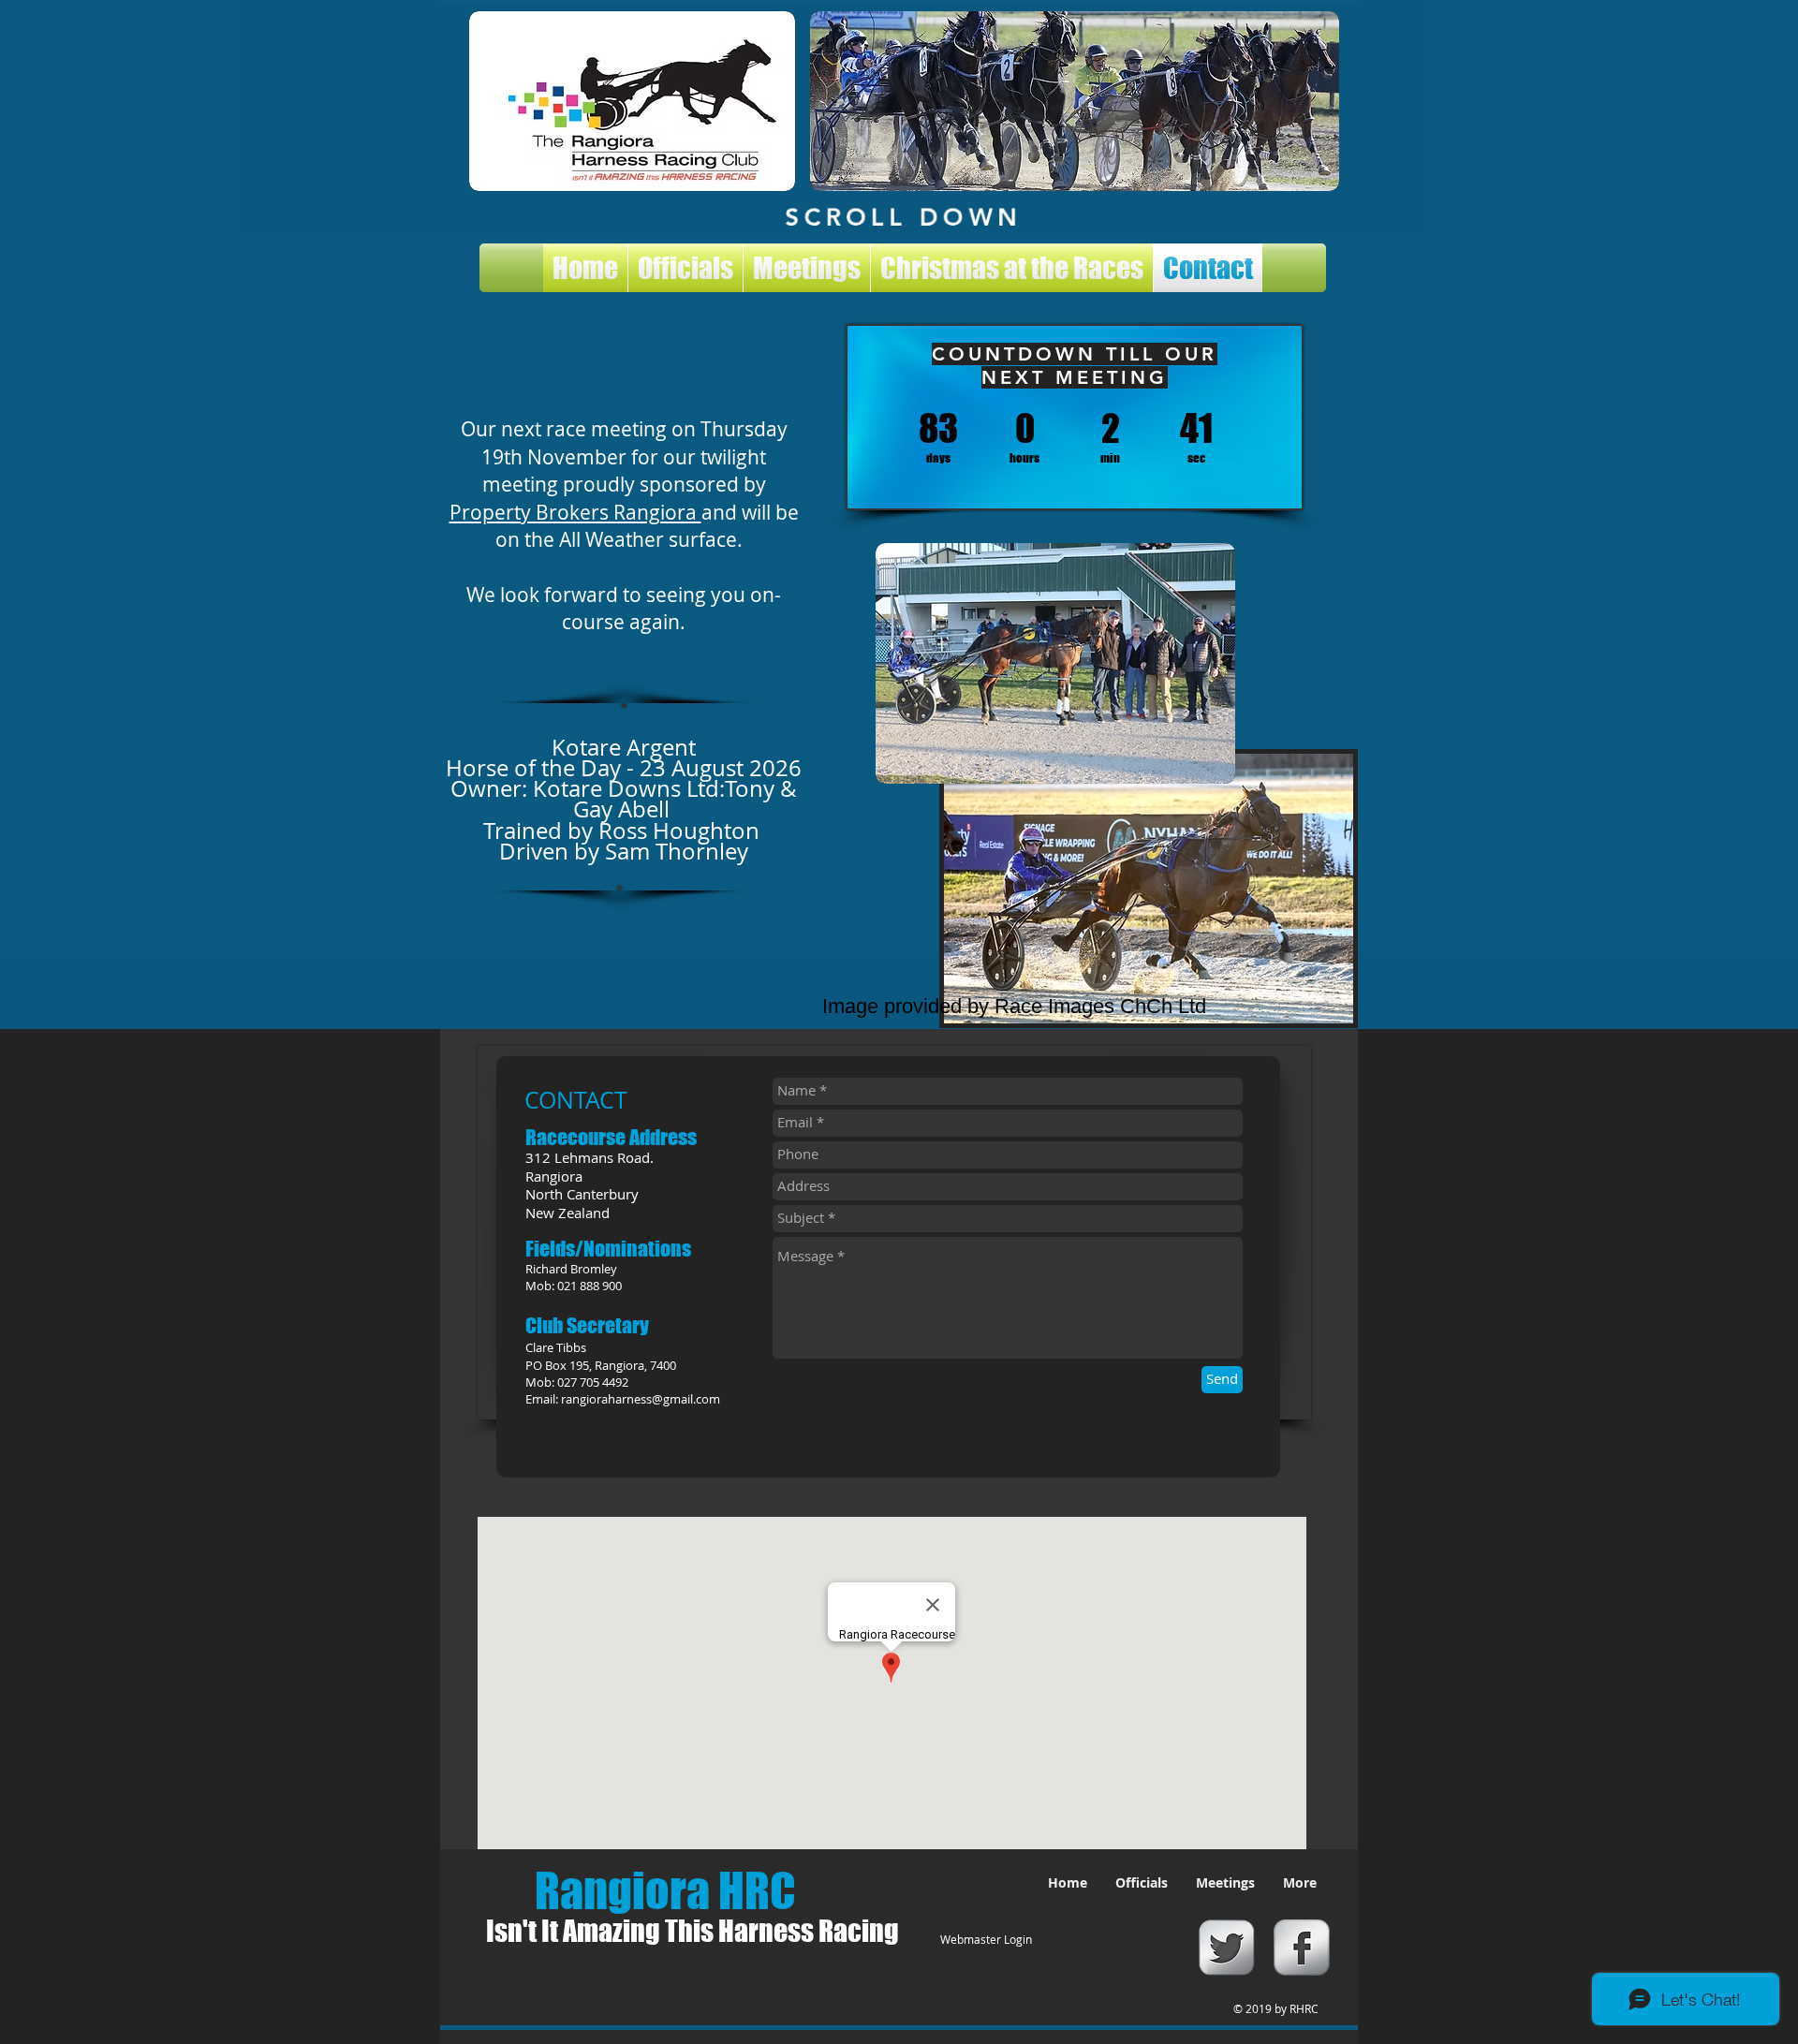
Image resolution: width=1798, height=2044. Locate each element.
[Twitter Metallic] (1227, 1948)
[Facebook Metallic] (1302, 1948)
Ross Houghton (679, 831)
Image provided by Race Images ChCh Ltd (1014, 1006)
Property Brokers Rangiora (575, 512)
